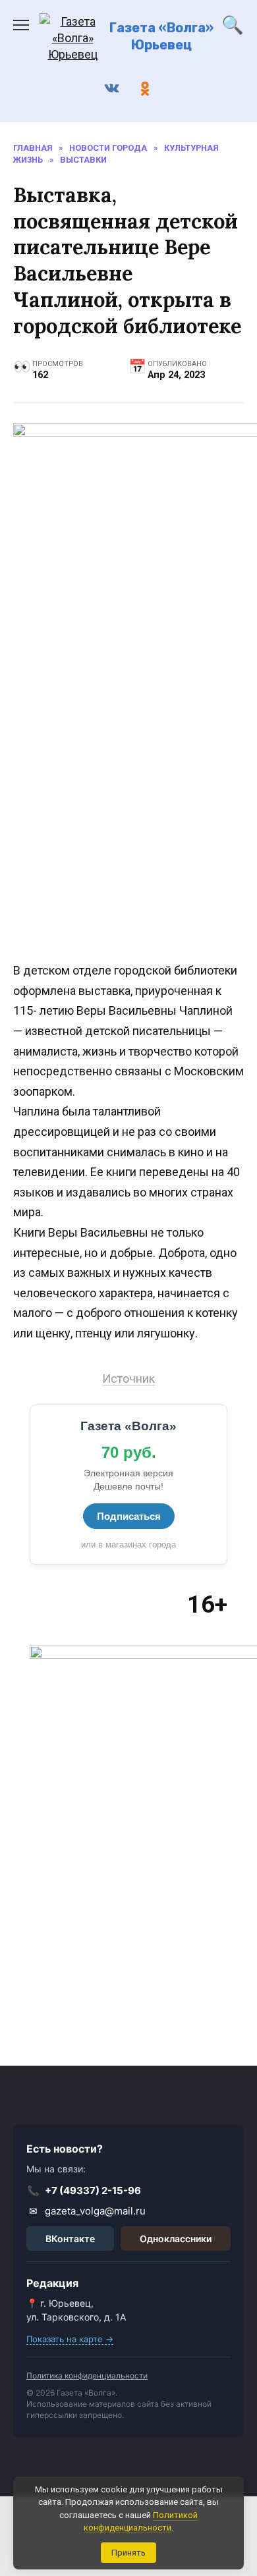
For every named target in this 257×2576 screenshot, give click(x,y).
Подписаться (129, 1516)
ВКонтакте (70, 2239)
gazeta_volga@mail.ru (88, 2211)
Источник (128, 1379)
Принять (128, 2553)
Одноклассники (176, 2239)
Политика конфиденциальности (87, 2375)
